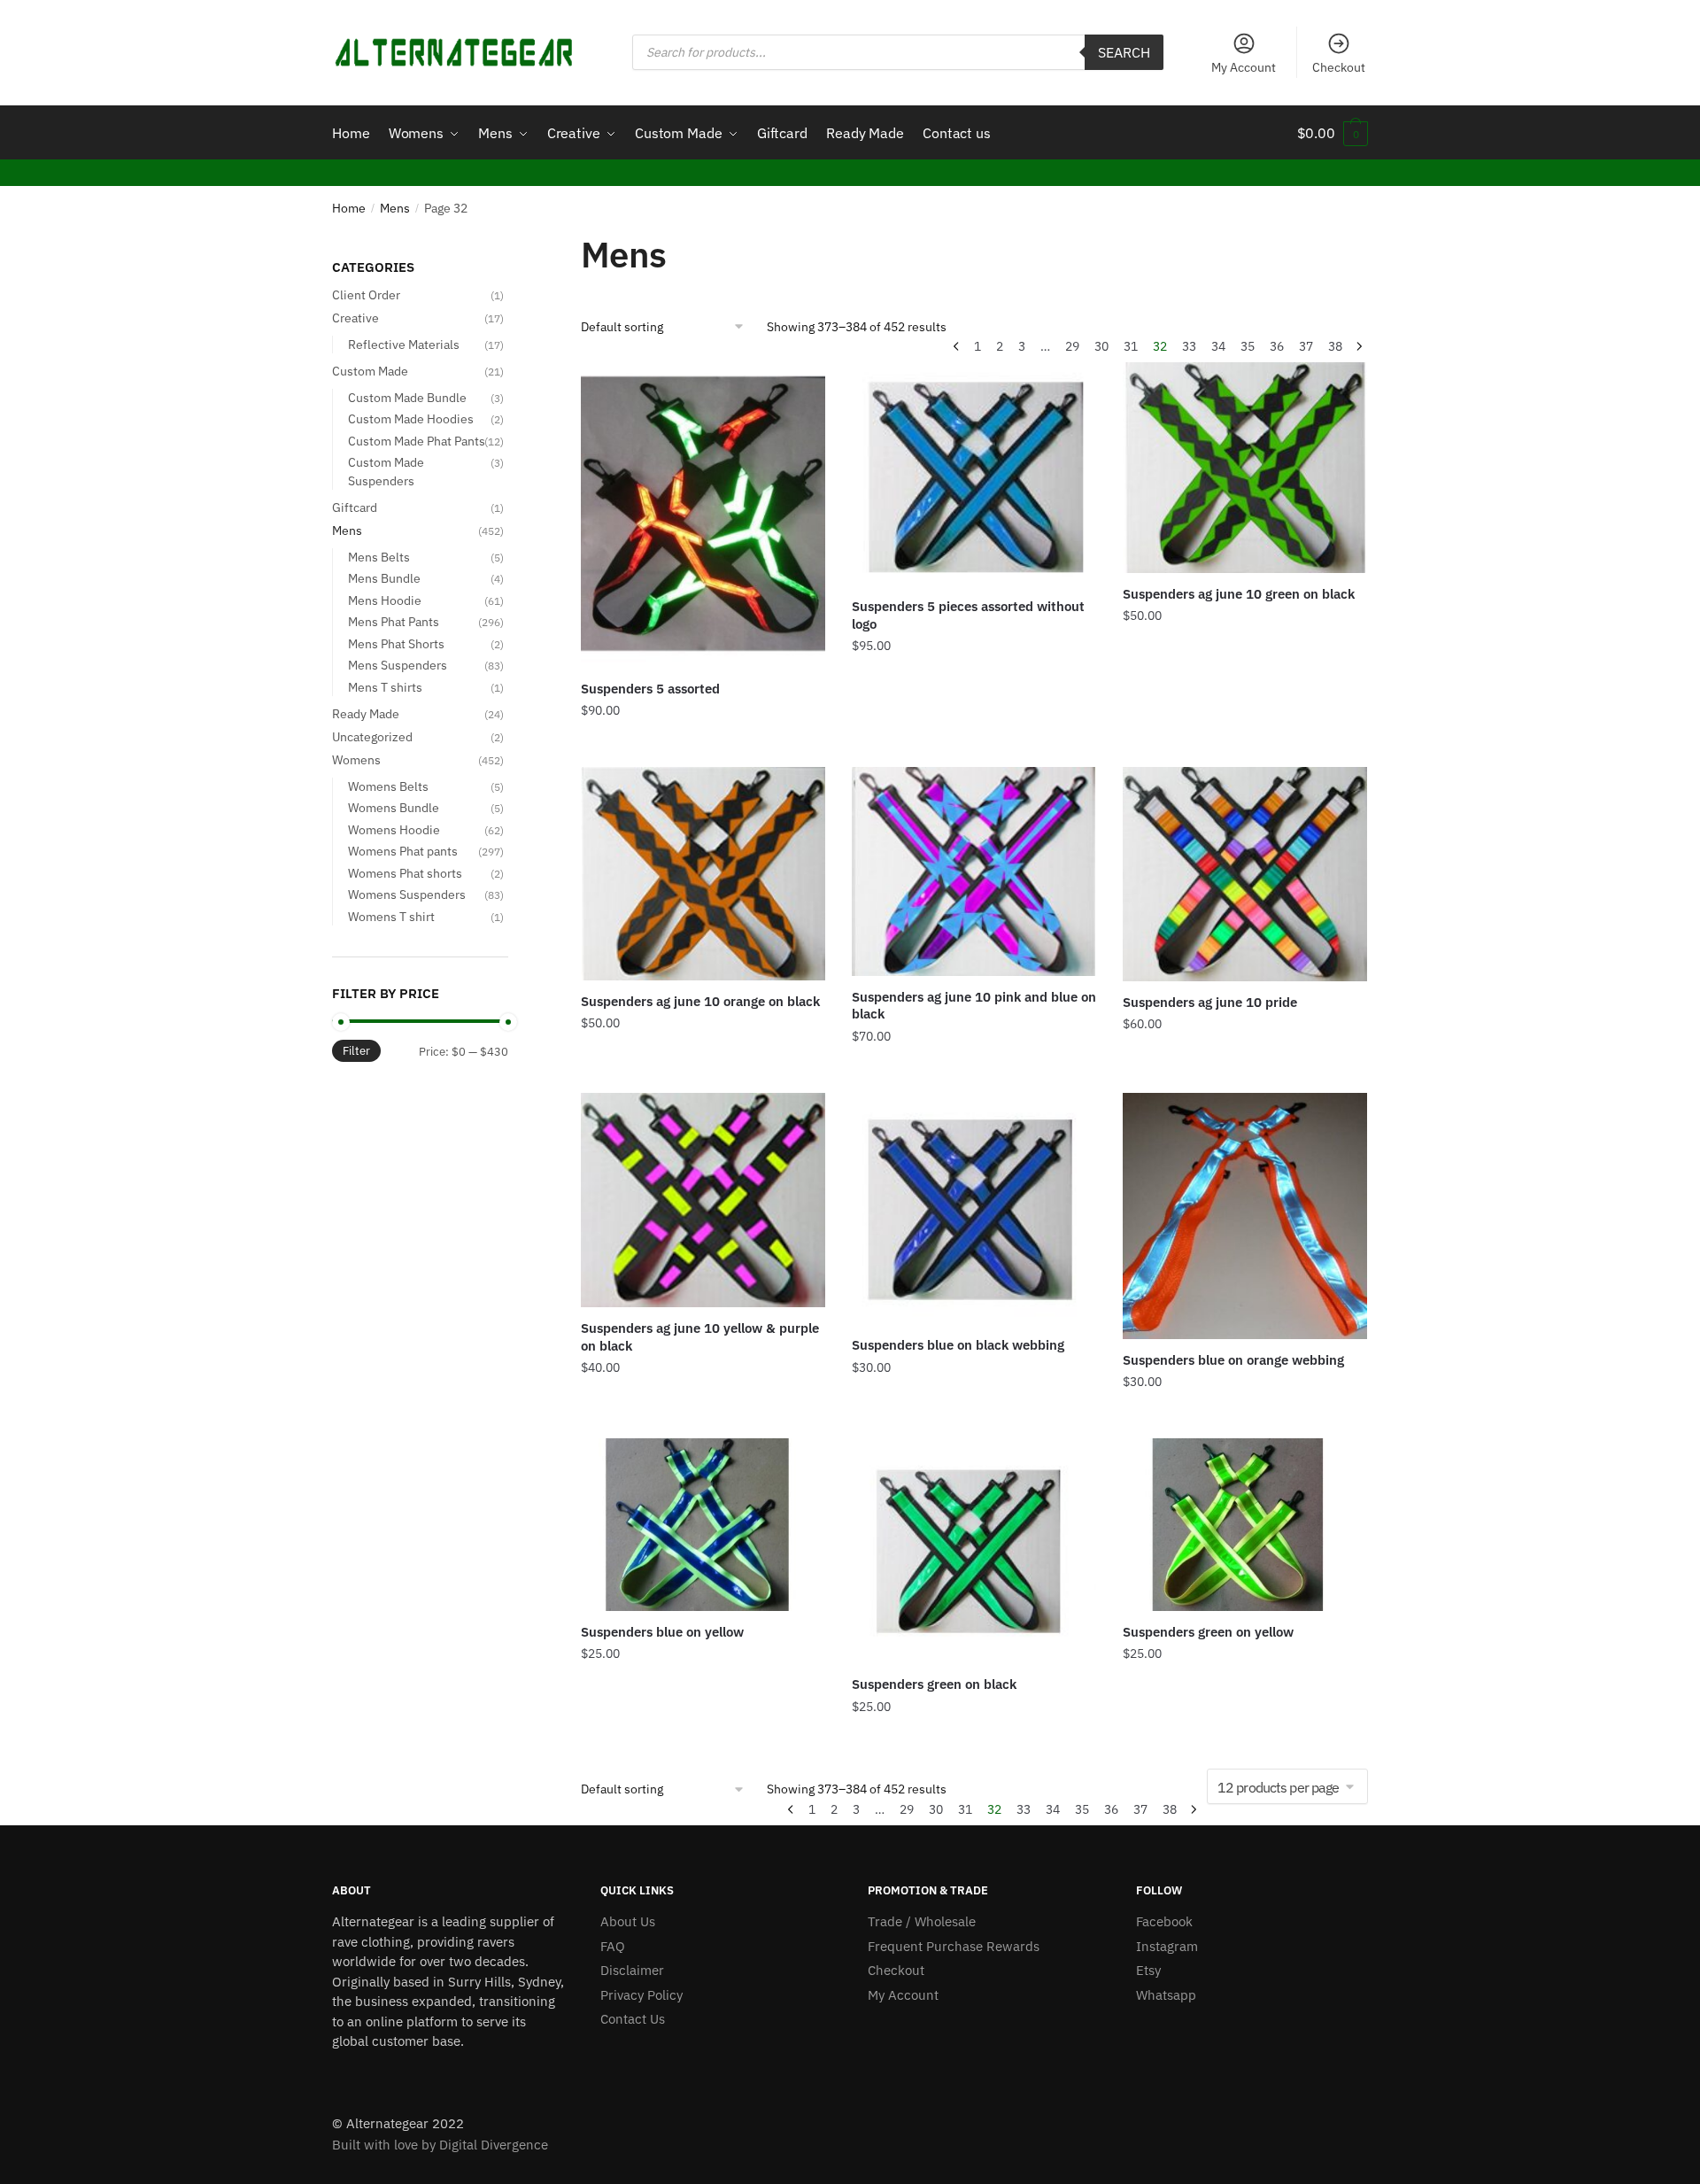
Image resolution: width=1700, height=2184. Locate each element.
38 (1335, 346)
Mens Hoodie (385, 600)
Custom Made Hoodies (411, 419)
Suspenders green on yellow (1208, 1632)
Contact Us (633, 2019)
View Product (703, 747)
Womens (356, 760)
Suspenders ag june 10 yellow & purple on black (700, 1337)
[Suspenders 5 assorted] (703, 515)
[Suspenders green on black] (974, 1551)
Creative (355, 318)
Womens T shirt (391, 917)
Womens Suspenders (407, 895)
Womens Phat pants (403, 851)
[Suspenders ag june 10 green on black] (1245, 468)
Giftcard (355, 507)
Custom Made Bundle (407, 398)
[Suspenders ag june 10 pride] (1245, 874)
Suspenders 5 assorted (650, 689)
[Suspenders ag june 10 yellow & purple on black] (703, 1200)
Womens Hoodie (394, 830)
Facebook (1164, 1921)
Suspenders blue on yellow (662, 1632)
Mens (395, 208)
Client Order (366, 295)
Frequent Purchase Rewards (954, 1946)
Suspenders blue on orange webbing (1233, 1360)
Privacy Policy (641, 1995)
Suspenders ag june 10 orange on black (700, 1001)
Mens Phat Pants (394, 622)
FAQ (613, 1946)
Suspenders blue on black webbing (958, 1345)
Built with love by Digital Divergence (440, 2145)
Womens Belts (388, 786)
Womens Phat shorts (405, 873)
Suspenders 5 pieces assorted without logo (968, 615)
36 (1277, 346)
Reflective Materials (404, 345)
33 (1189, 346)
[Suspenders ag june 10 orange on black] (703, 874)
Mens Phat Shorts (396, 644)
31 (1131, 346)
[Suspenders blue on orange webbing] (1245, 1216)
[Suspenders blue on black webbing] (974, 1209)
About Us (628, 1921)
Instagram (1167, 1946)
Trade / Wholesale (922, 1921)
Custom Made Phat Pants (417, 441)
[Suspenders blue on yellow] (703, 1525)
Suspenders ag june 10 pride (1210, 1002)
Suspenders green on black (934, 1684)
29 (1072, 346)
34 (1218, 346)
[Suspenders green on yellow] (1245, 1525)
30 (1101, 346)
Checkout (1339, 67)
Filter (356, 1051)
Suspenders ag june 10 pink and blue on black (974, 1006)
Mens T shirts (385, 687)
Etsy (1148, 1970)
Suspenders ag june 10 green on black (1239, 594)
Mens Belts (379, 557)
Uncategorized (372, 737)
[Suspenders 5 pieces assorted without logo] (974, 474)
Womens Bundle (394, 808)
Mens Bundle (384, 578)
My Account (1244, 67)
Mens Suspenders (398, 665)
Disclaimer (632, 1970)
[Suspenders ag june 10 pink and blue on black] (974, 871)
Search (1124, 52)
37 (1306, 346)
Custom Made (370, 371)
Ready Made (366, 714)
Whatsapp (1166, 1995)
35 (1248, 346)
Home (349, 208)
